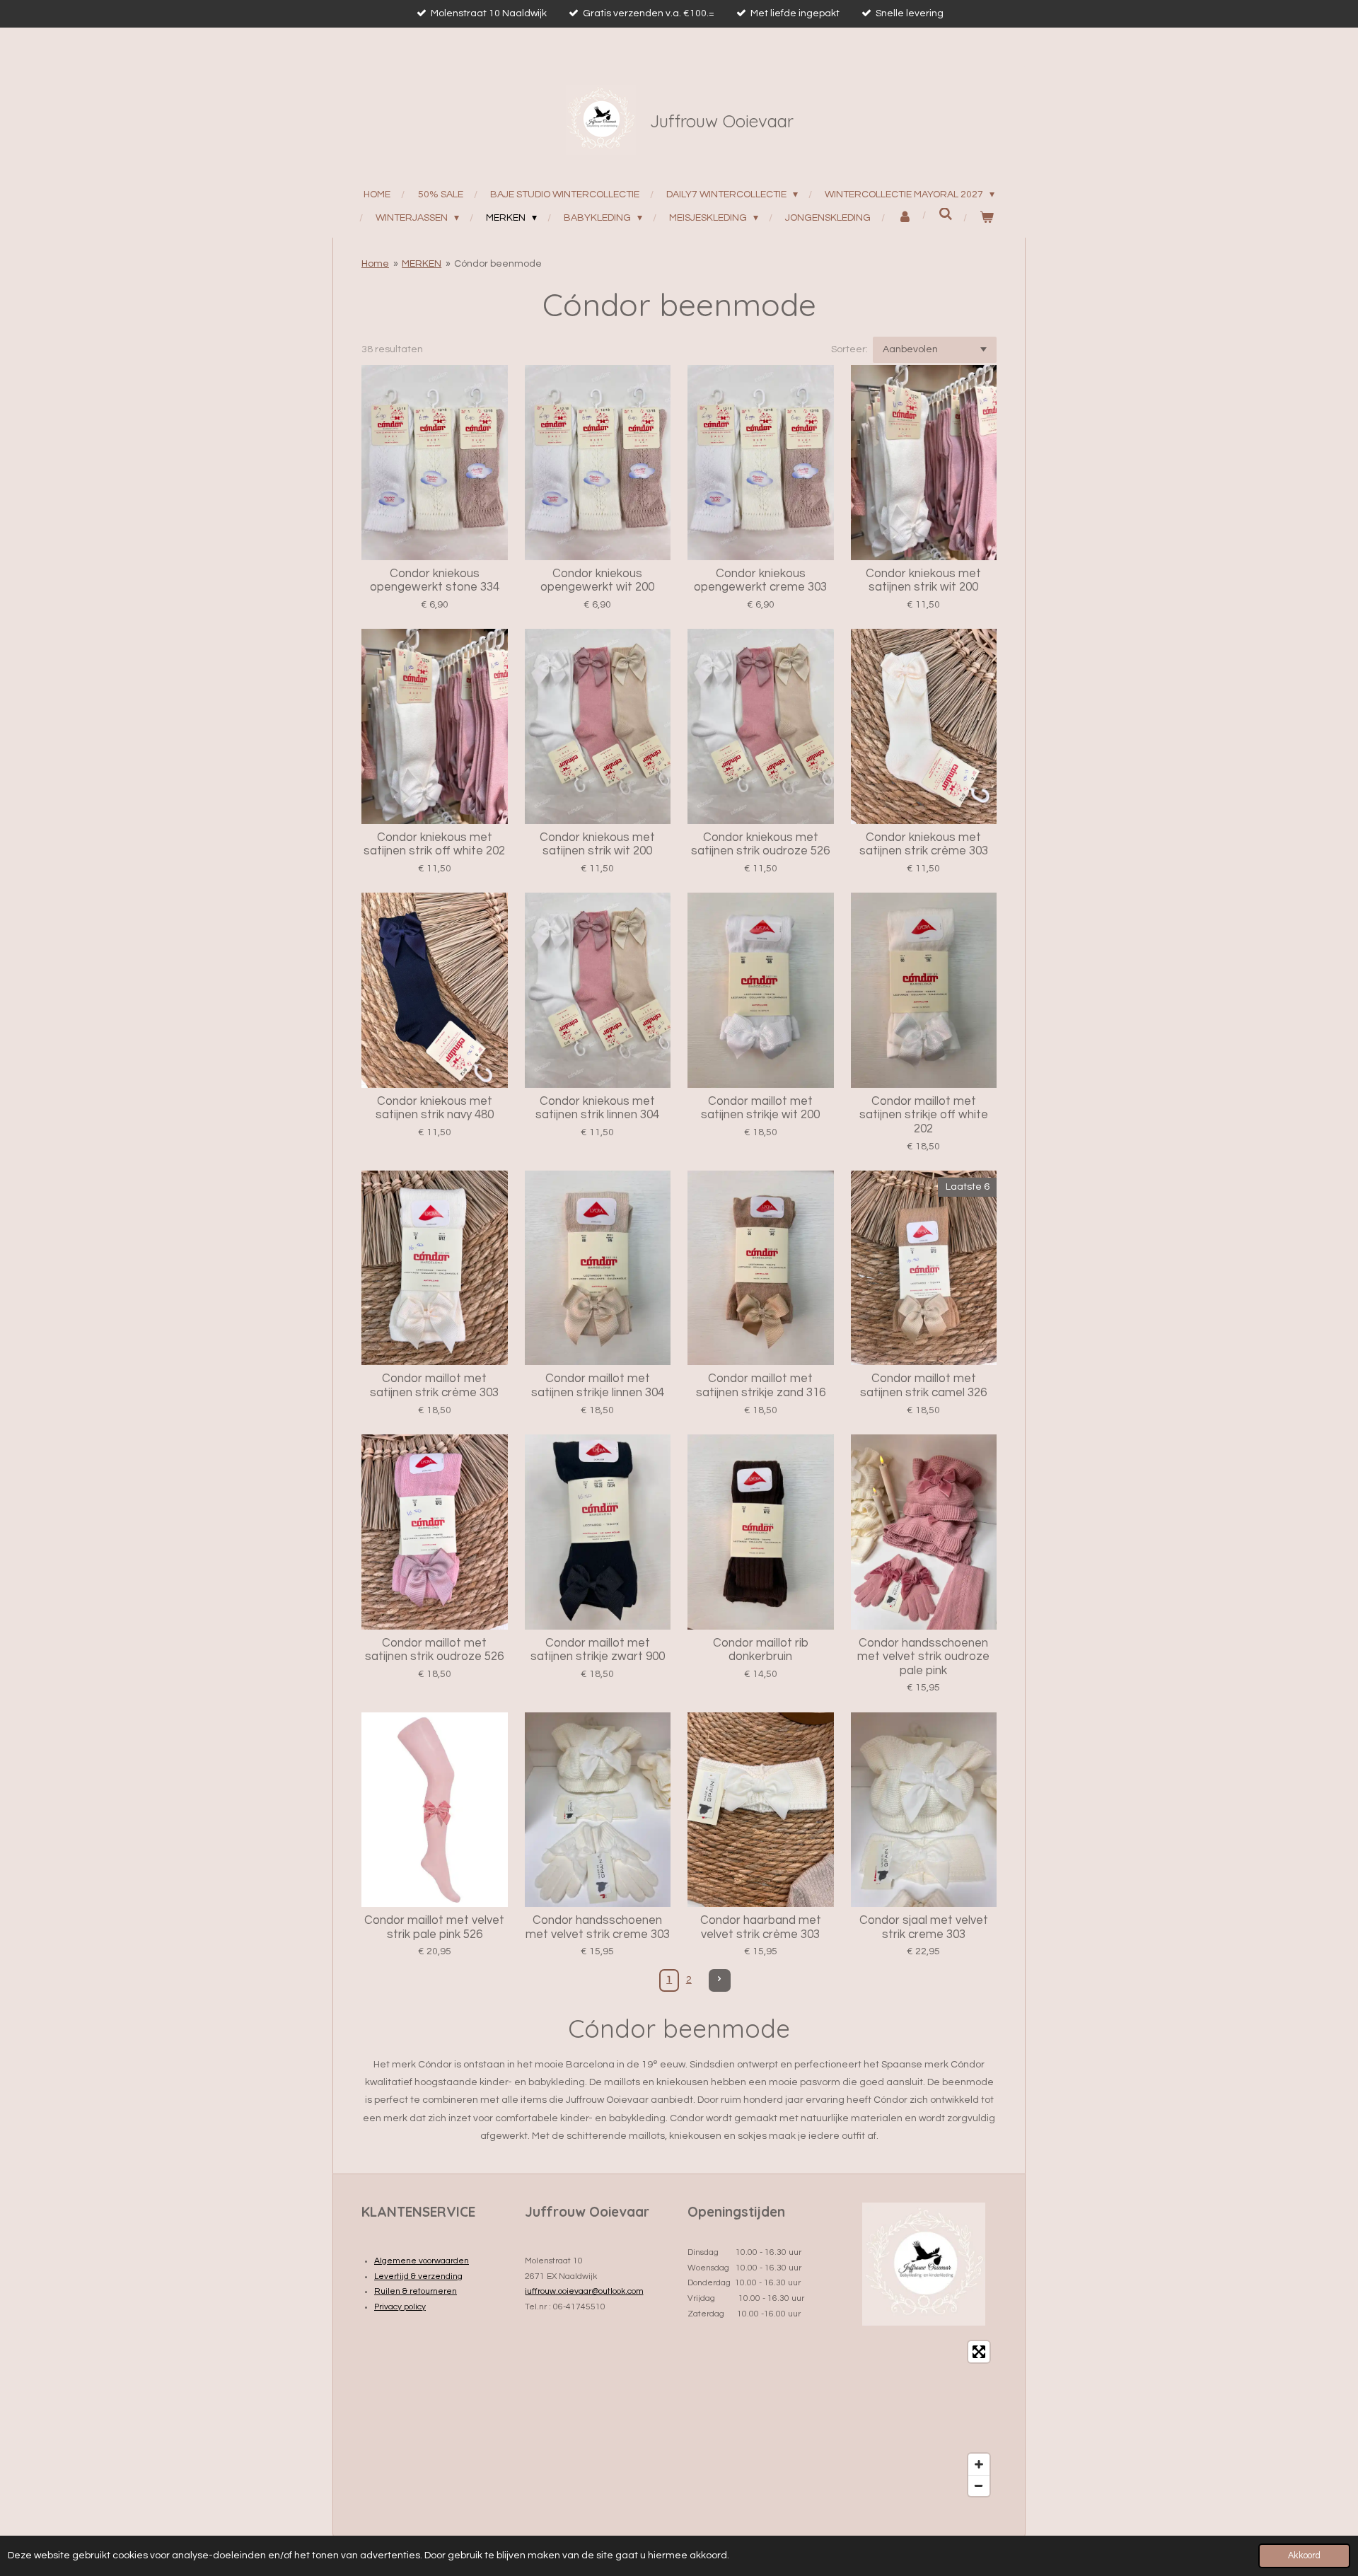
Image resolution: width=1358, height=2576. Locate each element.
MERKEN (422, 264)
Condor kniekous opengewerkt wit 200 (597, 581)
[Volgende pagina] (720, 1980)
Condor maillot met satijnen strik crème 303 (434, 1386)
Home (375, 264)
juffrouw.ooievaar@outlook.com (584, 2291)
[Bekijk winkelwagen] (987, 218)
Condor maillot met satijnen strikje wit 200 (760, 1108)
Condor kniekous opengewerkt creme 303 (760, 581)
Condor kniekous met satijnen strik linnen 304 (597, 1108)
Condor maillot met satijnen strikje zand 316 (761, 1386)
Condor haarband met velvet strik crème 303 (761, 1927)
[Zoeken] (946, 215)
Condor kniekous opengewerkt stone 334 (435, 581)
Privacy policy (400, 2307)
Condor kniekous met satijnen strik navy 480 (435, 1108)
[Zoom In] (979, 2464)
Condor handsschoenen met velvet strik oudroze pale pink (923, 1657)
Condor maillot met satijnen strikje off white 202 (924, 1115)
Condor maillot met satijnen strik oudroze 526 (434, 1650)
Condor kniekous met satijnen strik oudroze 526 (760, 845)
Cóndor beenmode (498, 264)
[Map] (924, 2419)
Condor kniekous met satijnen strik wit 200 (923, 581)
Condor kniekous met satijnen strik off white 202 (434, 845)
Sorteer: (849, 349)
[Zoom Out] (979, 2485)
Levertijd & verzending (418, 2276)
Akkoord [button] (1304, 2556)
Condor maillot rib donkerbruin (761, 1650)
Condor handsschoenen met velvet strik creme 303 (598, 1927)
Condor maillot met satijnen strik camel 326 (923, 1386)
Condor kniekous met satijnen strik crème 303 (924, 845)
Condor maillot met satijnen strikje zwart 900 (598, 1650)
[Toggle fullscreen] (979, 2352)
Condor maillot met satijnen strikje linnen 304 (598, 1386)
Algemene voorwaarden (422, 2261)
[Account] (905, 218)
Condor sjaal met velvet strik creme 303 (924, 1927)
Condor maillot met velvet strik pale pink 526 (434, 1927)
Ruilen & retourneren (416, 2291)
